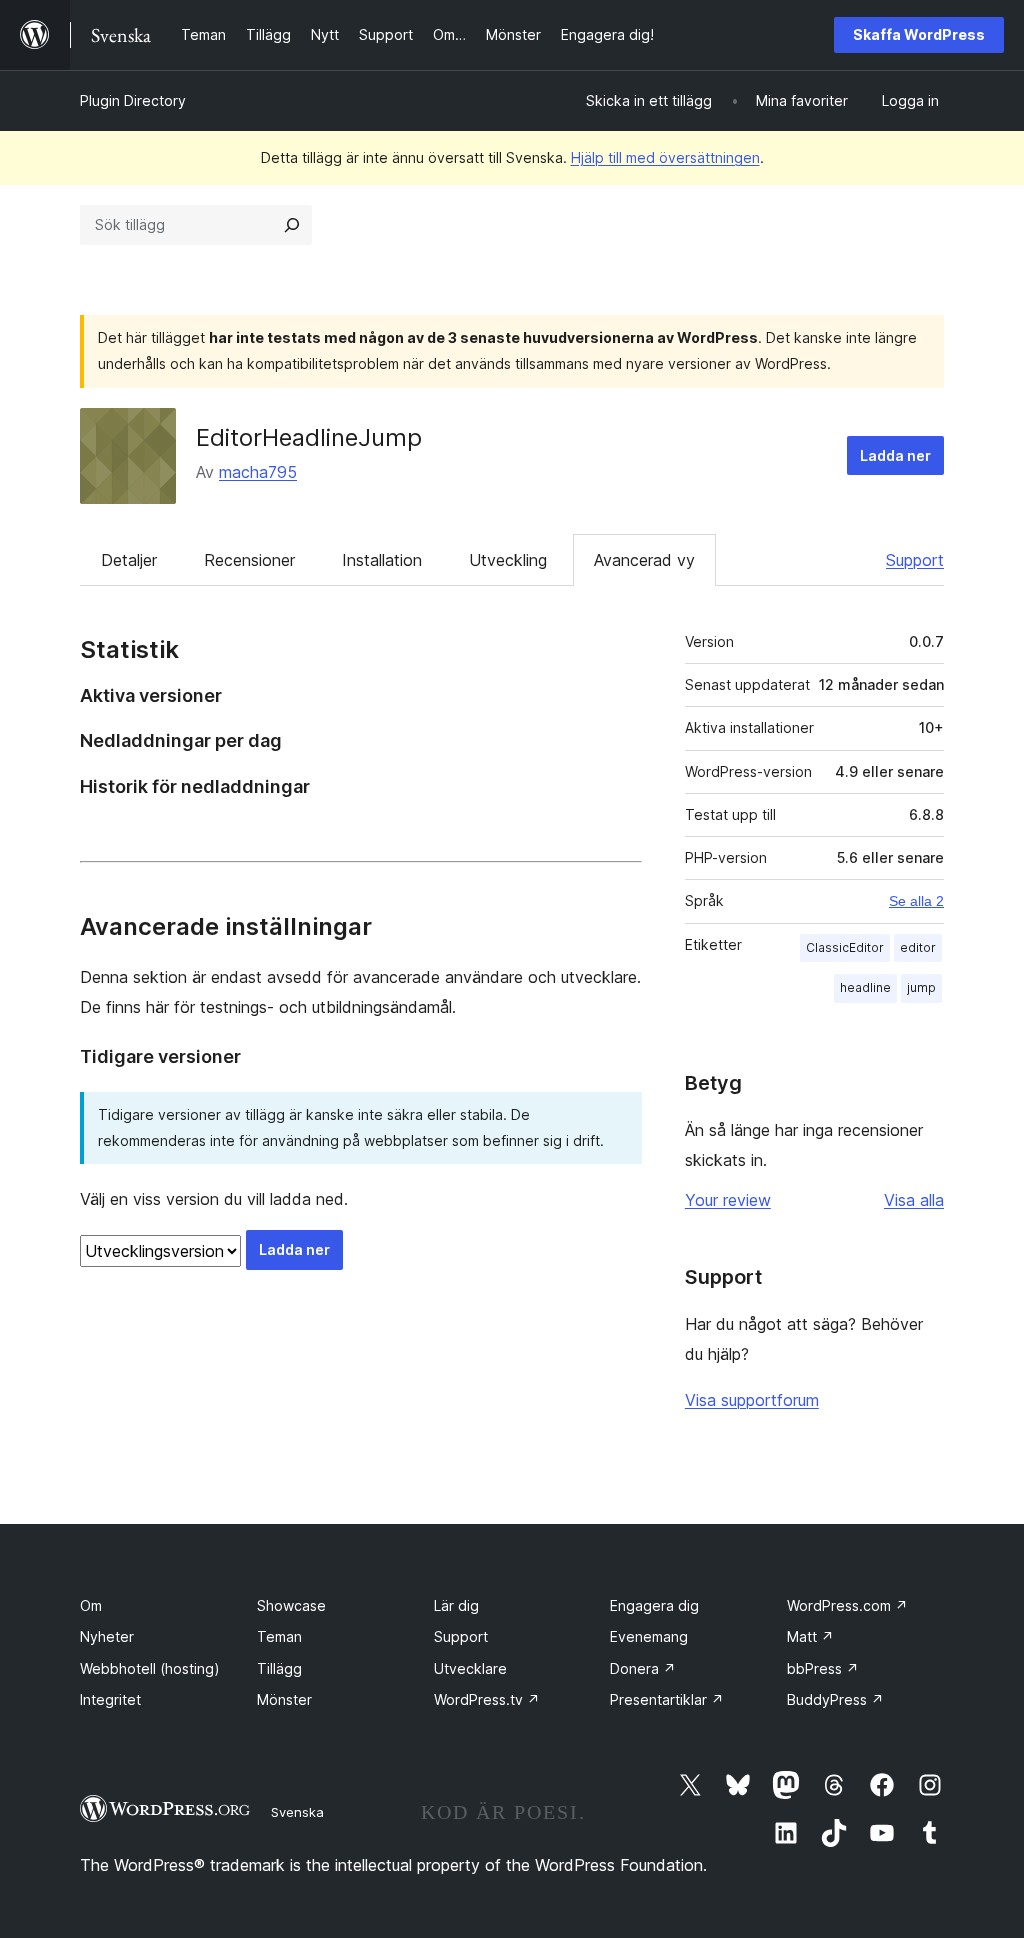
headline (865, 987)
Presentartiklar (667, 1699)
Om (91, 1605)
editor (918, 947)
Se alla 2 (916, 901)
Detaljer (129, 560)
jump (921, 987)
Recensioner (249, 560)
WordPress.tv (487, 1699)
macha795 (258, 472)
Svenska (297, 1812)
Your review (728, 1200)
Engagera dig (654, 1605)
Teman (279, 1636)
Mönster (284, 1699)
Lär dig (456, 1605)
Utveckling (508, 560)
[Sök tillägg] (292, 225)
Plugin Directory (133, 100)
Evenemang (649, 1636)
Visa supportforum (752, 1400)
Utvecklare (470, 1668)
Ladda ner (895, 455)
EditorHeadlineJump (309, 437)
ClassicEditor (845, 947)
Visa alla (914, 1200)
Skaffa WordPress (919, 34)
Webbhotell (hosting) (150, 1668)
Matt (810, 1636)
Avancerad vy (644, 560)
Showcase (291, 1605)
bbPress (823, 1668)
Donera (643, 1668)
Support (915, 560)
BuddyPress (835, 1699)
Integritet (110, 1699)
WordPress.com (847, 1605)
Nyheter (107, 1636)
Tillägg (279, 1668)
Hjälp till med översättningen (665, 157)
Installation (382, 560)
